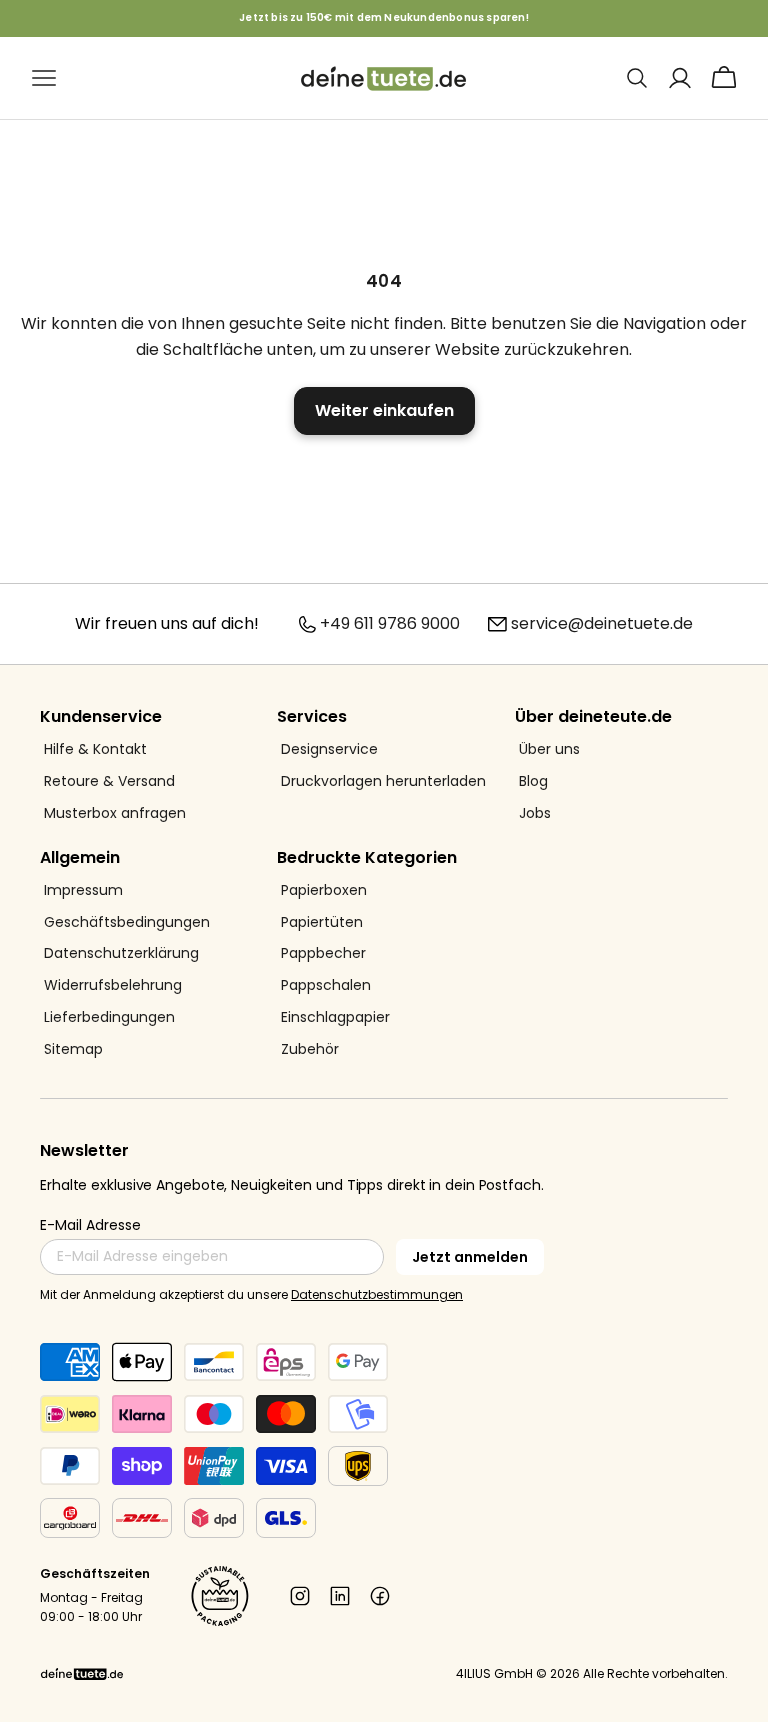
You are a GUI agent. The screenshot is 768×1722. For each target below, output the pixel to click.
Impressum (83, 890)
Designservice (329, 749)
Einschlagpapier (335, 1017)
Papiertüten (322, 922)
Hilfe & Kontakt (95, 749)
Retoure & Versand (109, 781)
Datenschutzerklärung (121, 953)
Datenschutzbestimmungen (377, 1294)
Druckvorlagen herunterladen (383, 781)
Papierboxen (324, 890)
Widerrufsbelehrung (113, 985)
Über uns (549, 749)
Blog (533, 781)
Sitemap (73, 1049)
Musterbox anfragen (115, 813)
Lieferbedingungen (109, 1017)
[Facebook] (380, 1596)
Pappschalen (326, 985)
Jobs (535, 813)
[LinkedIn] (340, 1596)
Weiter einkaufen (384, 410)
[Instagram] (300, 1596)
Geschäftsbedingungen (127, 922)
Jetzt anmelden (470, 1257)
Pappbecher (323, 953)
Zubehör (310, 1049)
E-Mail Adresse (90, 1225)
